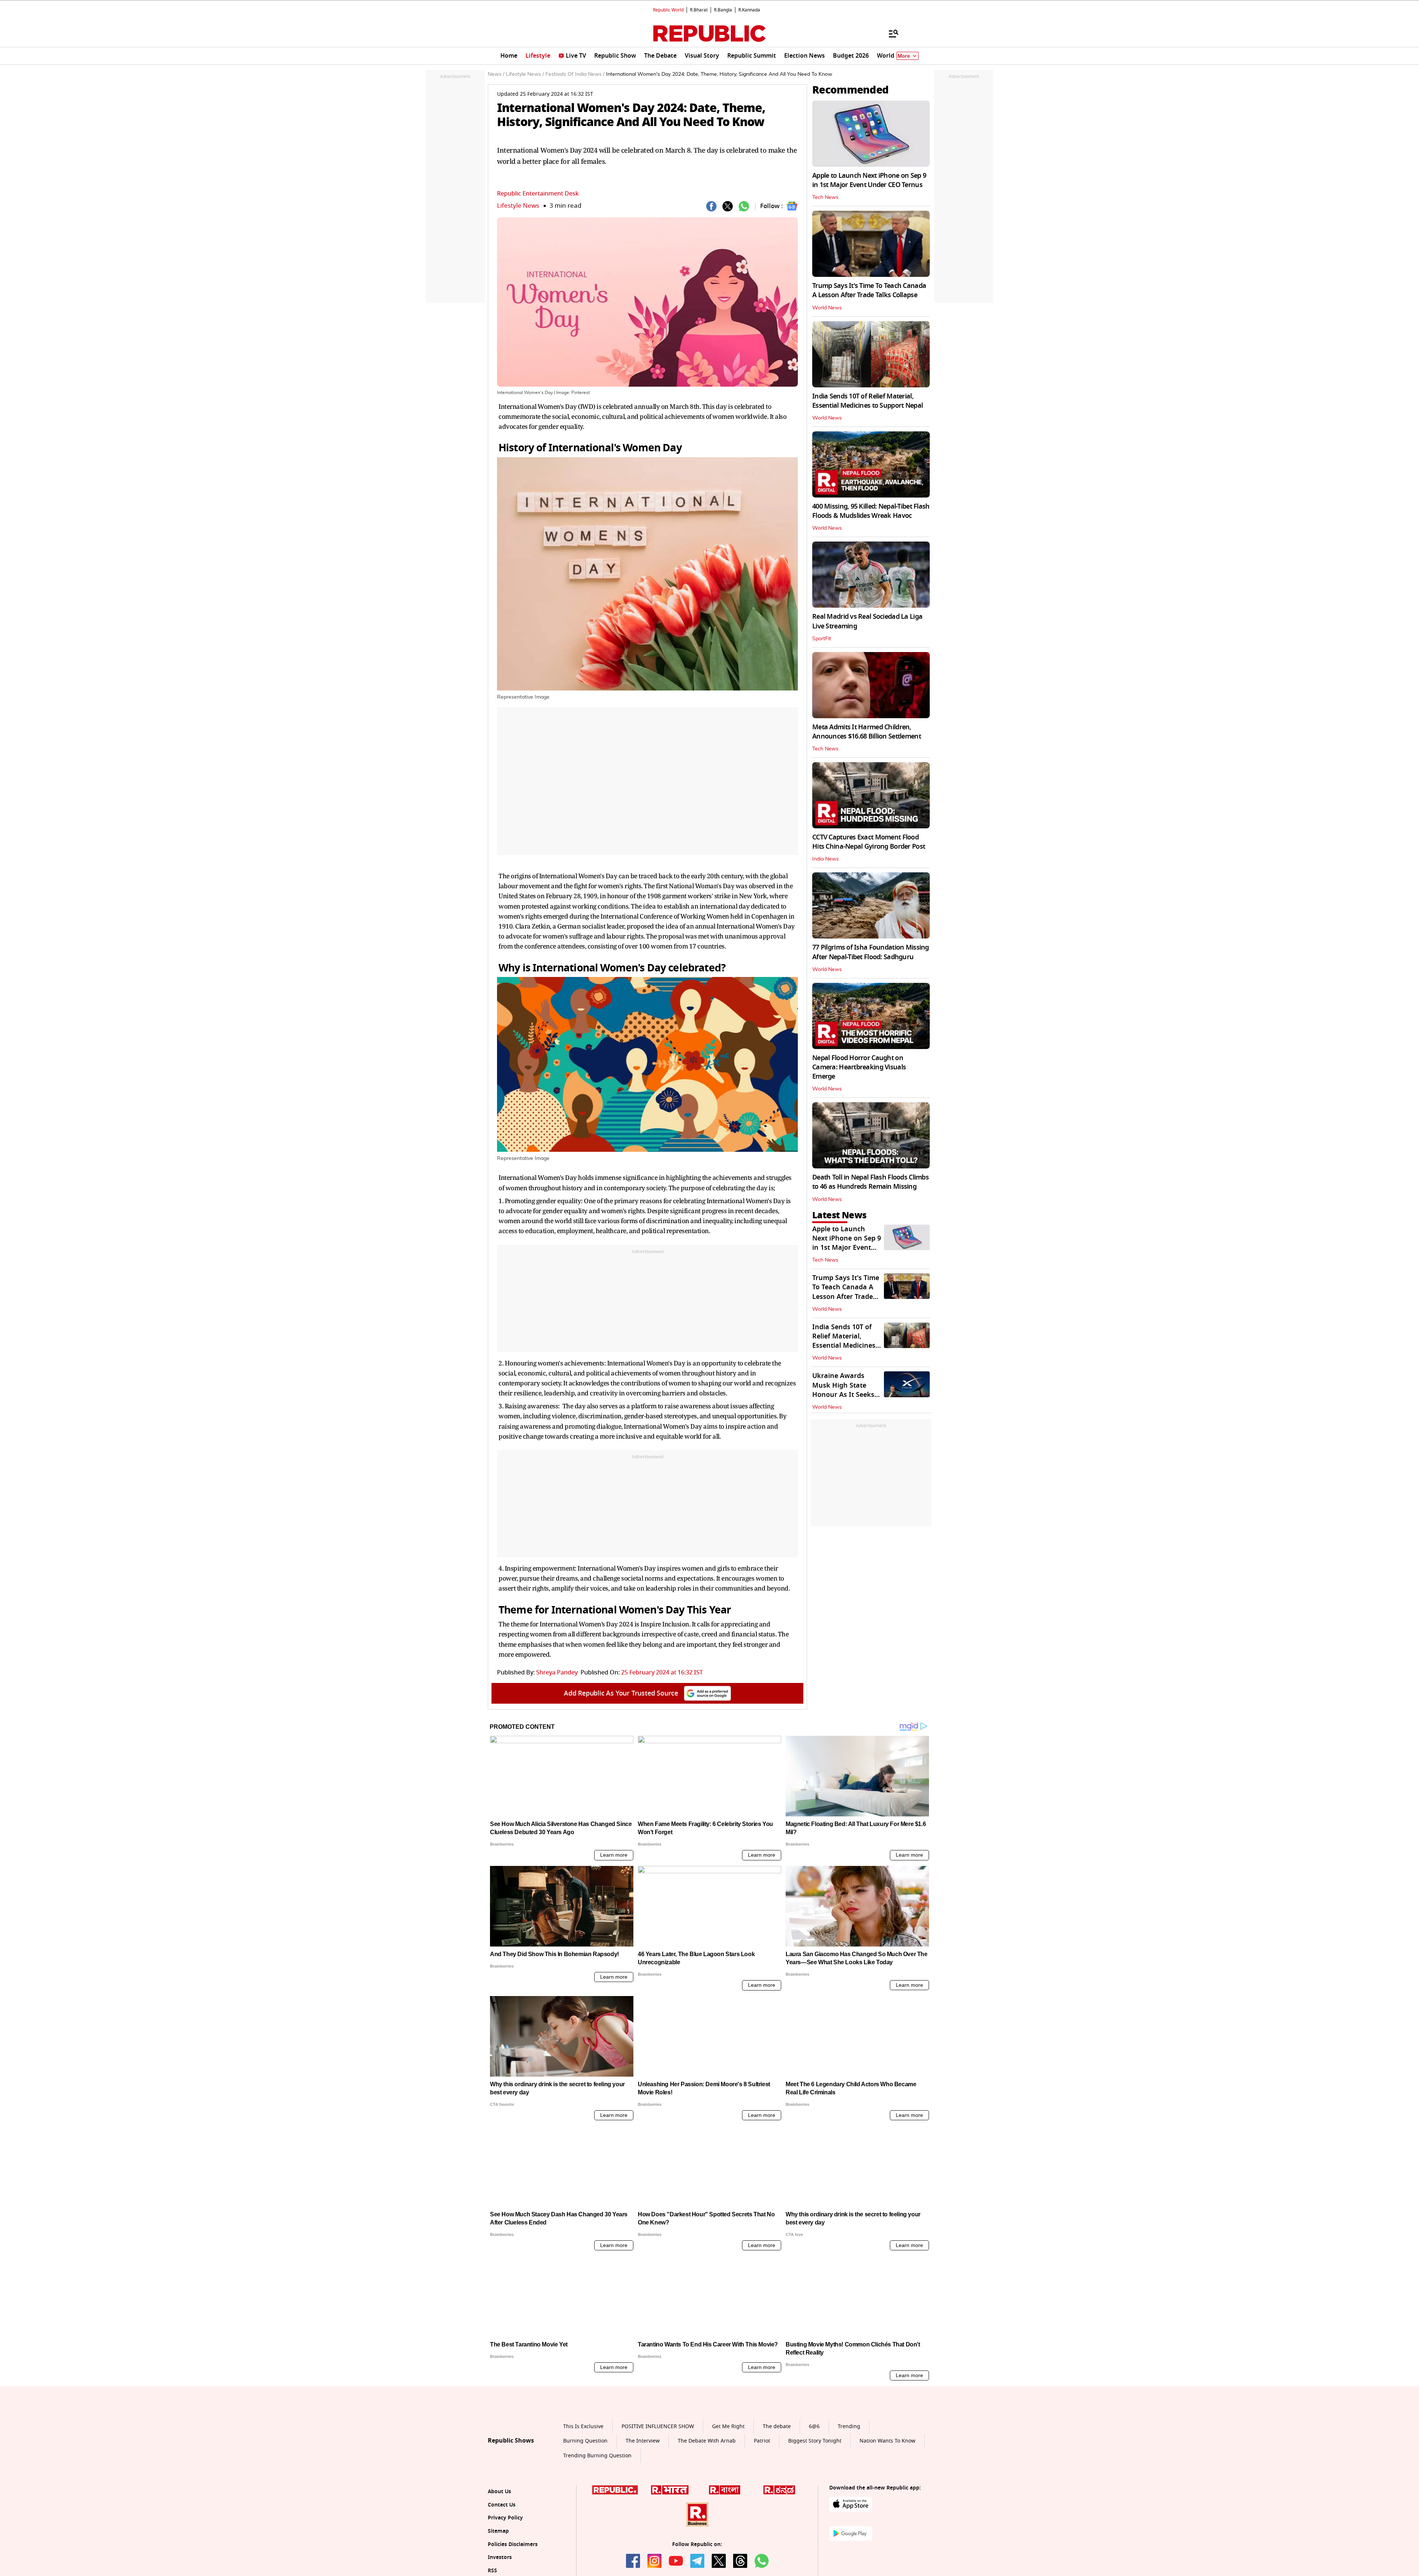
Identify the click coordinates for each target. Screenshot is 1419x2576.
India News (826, 859)
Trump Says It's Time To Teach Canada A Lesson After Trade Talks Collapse (869, 290)
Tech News (825, 197)
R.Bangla (723, 10)
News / (496, 74)
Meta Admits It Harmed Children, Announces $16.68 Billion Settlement (867, 732)
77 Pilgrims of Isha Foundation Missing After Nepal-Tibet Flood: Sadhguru (871, 952)
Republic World (668, 10)
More (904, 56)
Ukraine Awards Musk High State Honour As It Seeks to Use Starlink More (845, 1390)
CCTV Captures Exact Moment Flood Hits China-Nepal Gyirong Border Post (869, 842)
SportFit (822, 639)
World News (827, 308)
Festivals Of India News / (575, 74)
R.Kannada (749, 10)
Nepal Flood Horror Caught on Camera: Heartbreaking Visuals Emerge (859, 1067)
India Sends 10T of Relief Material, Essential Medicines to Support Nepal (867, 401)
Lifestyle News (518, 206)
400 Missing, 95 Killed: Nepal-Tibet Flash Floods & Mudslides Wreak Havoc (871, 511)
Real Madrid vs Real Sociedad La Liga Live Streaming (867, 621)
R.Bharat (699, 10)
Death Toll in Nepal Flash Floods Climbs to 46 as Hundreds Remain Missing (870, 1182)
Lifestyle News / (525, 74)
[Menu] (890, 33)
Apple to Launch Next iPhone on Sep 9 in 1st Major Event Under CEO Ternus (869, 180)
